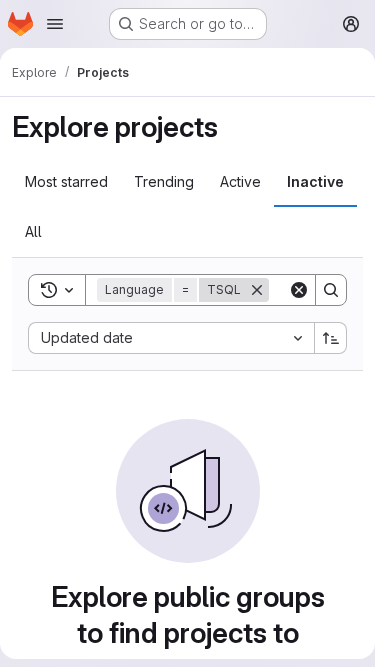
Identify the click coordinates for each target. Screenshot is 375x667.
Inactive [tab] (315, 181)
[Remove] (257, 290)
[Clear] (299, 290)
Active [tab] (240, 181)
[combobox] (171, 338)
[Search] (331, 290)
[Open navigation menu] (55, 24)
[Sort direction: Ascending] (331, 338)
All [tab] (33, 231)
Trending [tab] (164, 181)
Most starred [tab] (66, 181)
